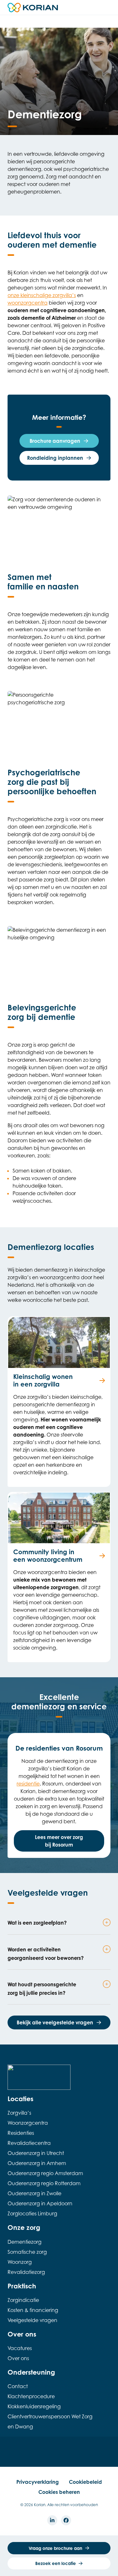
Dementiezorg (25, 2242)
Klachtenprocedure (31, 2396)
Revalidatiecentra (29, 2143)
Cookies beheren (59, 2492)
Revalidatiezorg (26, 2272)
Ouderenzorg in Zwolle (34, 2193)
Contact (18, 2386)
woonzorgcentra (28, 303)
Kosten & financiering (33, 2310)
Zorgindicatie (23, 2300)
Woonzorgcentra (28, 2123)
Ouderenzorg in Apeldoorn (40, 2203)
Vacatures (20, 2348)
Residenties (21, 2133)
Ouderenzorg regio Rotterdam (44, 2183)
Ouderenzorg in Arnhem (37, 2163)
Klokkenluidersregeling (34, 2406)
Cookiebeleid (85, 2482)
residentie (28, 1784)
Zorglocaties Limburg (32, 2213)
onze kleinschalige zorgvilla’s (42, 295)
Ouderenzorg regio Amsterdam (45, 2173)
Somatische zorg (27, 2252)
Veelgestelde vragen (32, 2320)
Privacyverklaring (38, 2482)
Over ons (18, 2358)
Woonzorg (20, 2262)
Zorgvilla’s (19, 2113)
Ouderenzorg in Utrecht (36, 2153)
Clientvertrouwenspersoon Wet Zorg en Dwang (50, 2421)
